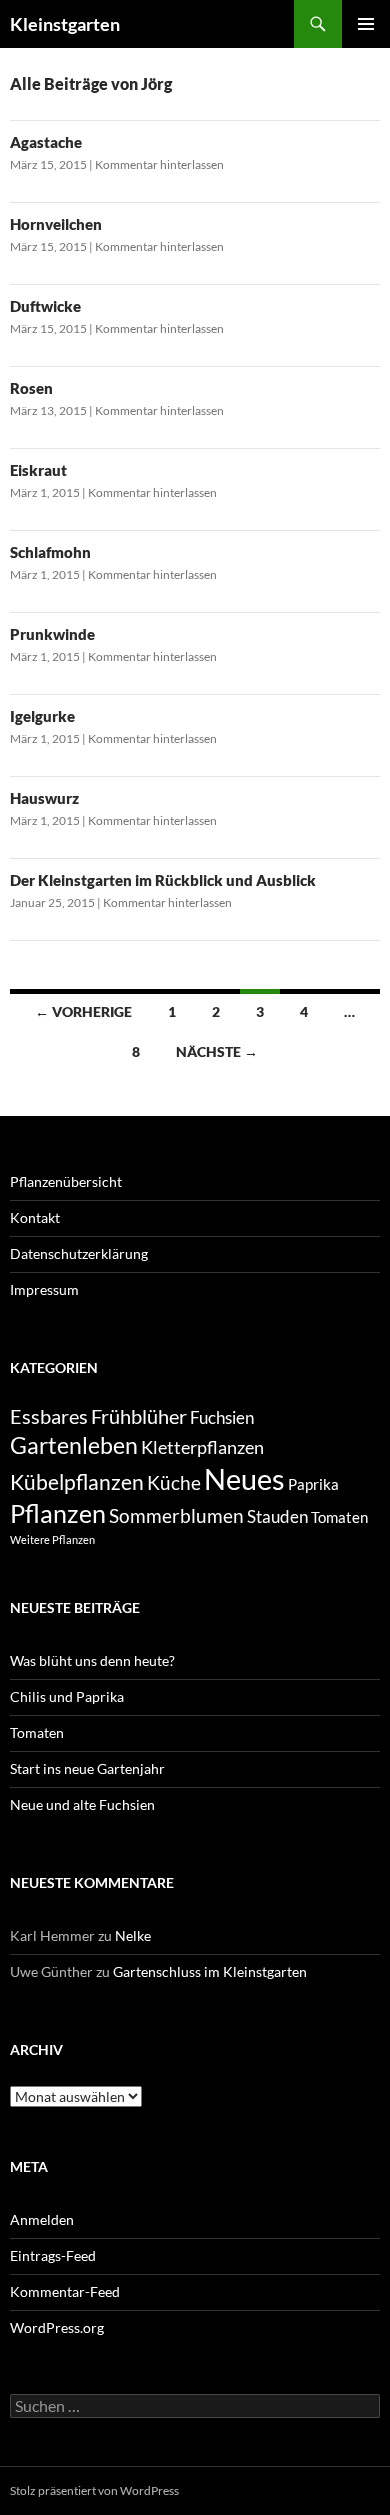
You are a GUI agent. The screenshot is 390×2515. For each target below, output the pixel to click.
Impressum (44, 1289)
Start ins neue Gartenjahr (87, 1768)
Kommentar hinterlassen (159, 164)
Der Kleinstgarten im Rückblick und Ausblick (163, 880)
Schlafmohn (50, 552)
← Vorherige (83, 1011)
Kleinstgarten (65, 24)
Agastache (46, 142)
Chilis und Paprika (67, 1696)
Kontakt (35, 1217)
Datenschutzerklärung (79, 1253)
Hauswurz (44, 798)
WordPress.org (57, 2327)
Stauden (277, 1516)
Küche (174, 1483)
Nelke (133, 1935)
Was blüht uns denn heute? (92, 1660)
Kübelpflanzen (77, 1481)
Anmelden (42, 2219)
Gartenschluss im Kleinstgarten (210, 1971)
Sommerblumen (176, 1515)
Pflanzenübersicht (66, 1181)
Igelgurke (42, 716)
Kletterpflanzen (202, 1447)
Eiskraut (38, 470)
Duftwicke (45, 306)
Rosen (31, 388)
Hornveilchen (56, 224)
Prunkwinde (52, 634)
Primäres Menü (366, 24)
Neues (244, 1478)
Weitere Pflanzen (52, 1539)
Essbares (49, 1416)
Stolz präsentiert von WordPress (94, 2490)
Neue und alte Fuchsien (82, 1804)
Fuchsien (222, 1417)
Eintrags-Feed (53, 2255)
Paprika (313, 1484)
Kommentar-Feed (65, 2291)
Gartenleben (74, 1445)
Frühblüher (139, 1416)
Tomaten (339, 1517)
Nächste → (217, 1051)
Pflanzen (58, 1513)
